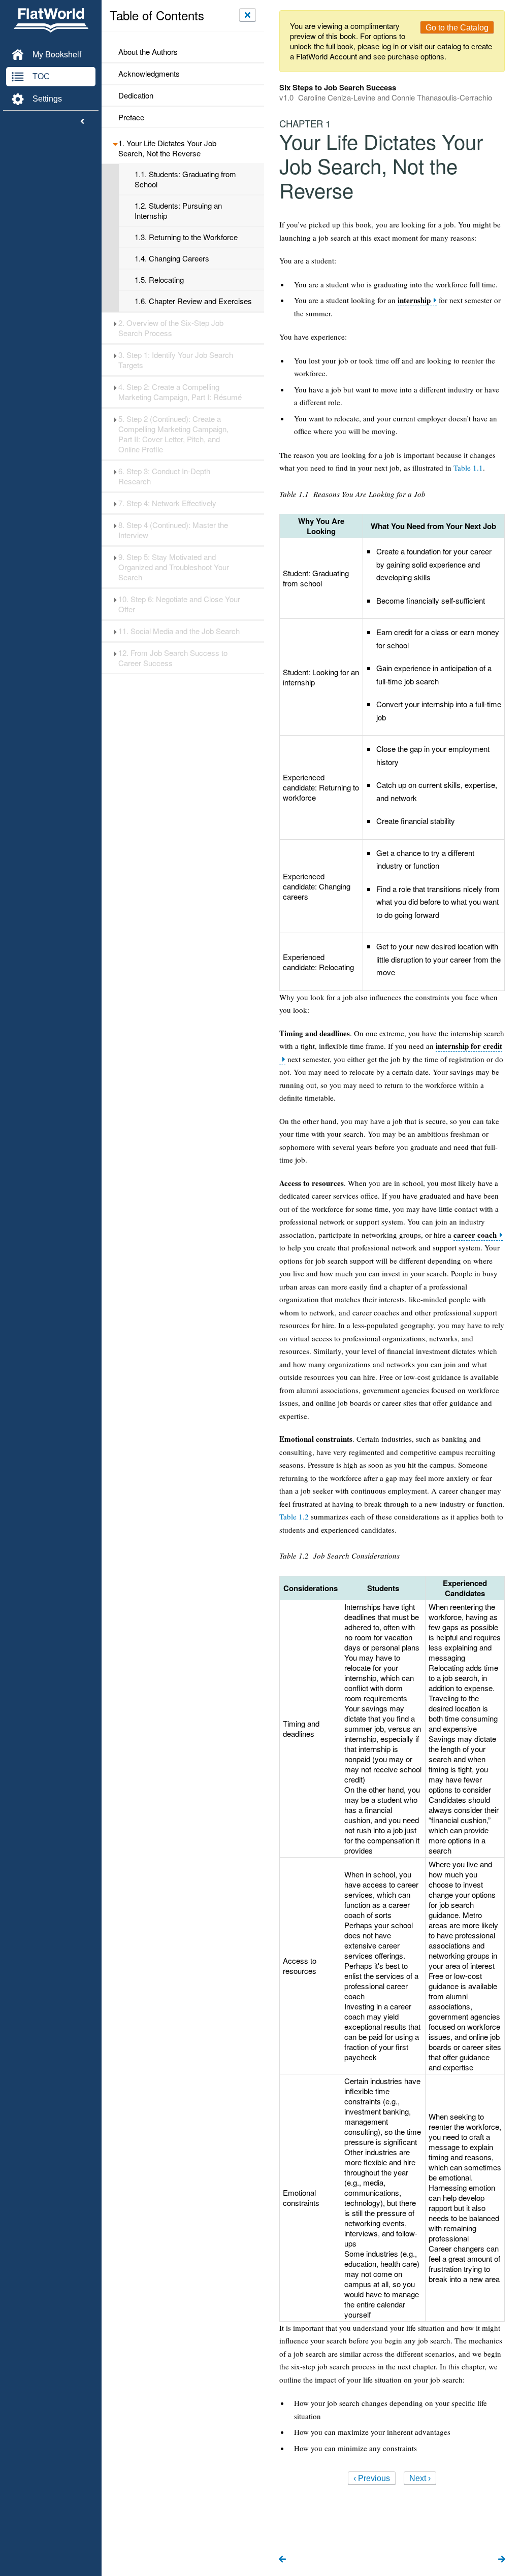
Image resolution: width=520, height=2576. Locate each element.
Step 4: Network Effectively (167, 503)
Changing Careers (172, 258)
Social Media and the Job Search (179, 631)
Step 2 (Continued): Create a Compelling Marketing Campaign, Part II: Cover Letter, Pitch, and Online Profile (173, 434)
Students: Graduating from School (185, 179)
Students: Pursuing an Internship (178, 211)
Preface (131, 117)
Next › (420, 2478)
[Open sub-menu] (115, 143)
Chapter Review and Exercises (193, 301)
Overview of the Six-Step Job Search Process (171, 328)
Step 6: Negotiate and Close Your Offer (179, 604)
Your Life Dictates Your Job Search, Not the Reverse (167, 148)
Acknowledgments (149, 74)
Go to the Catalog (457, 28)
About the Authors (148, 52)
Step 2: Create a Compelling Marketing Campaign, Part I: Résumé (180, 392)
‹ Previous (372, 2478)
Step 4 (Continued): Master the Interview (173, 530)
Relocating (159, 280)
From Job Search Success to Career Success (173, 658)
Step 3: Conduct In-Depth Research (164, 476)
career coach (475, 1235)
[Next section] (502, 2560)
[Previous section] (282, 2560)
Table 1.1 (468, 468)
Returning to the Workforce (186, 237)
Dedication (136, 95)
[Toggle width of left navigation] (82, 122)
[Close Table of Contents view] (248, 15)
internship (414, 300)
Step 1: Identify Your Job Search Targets (176, 360)
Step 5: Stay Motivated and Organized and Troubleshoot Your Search (174, 567)
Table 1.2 (294, 1516)
